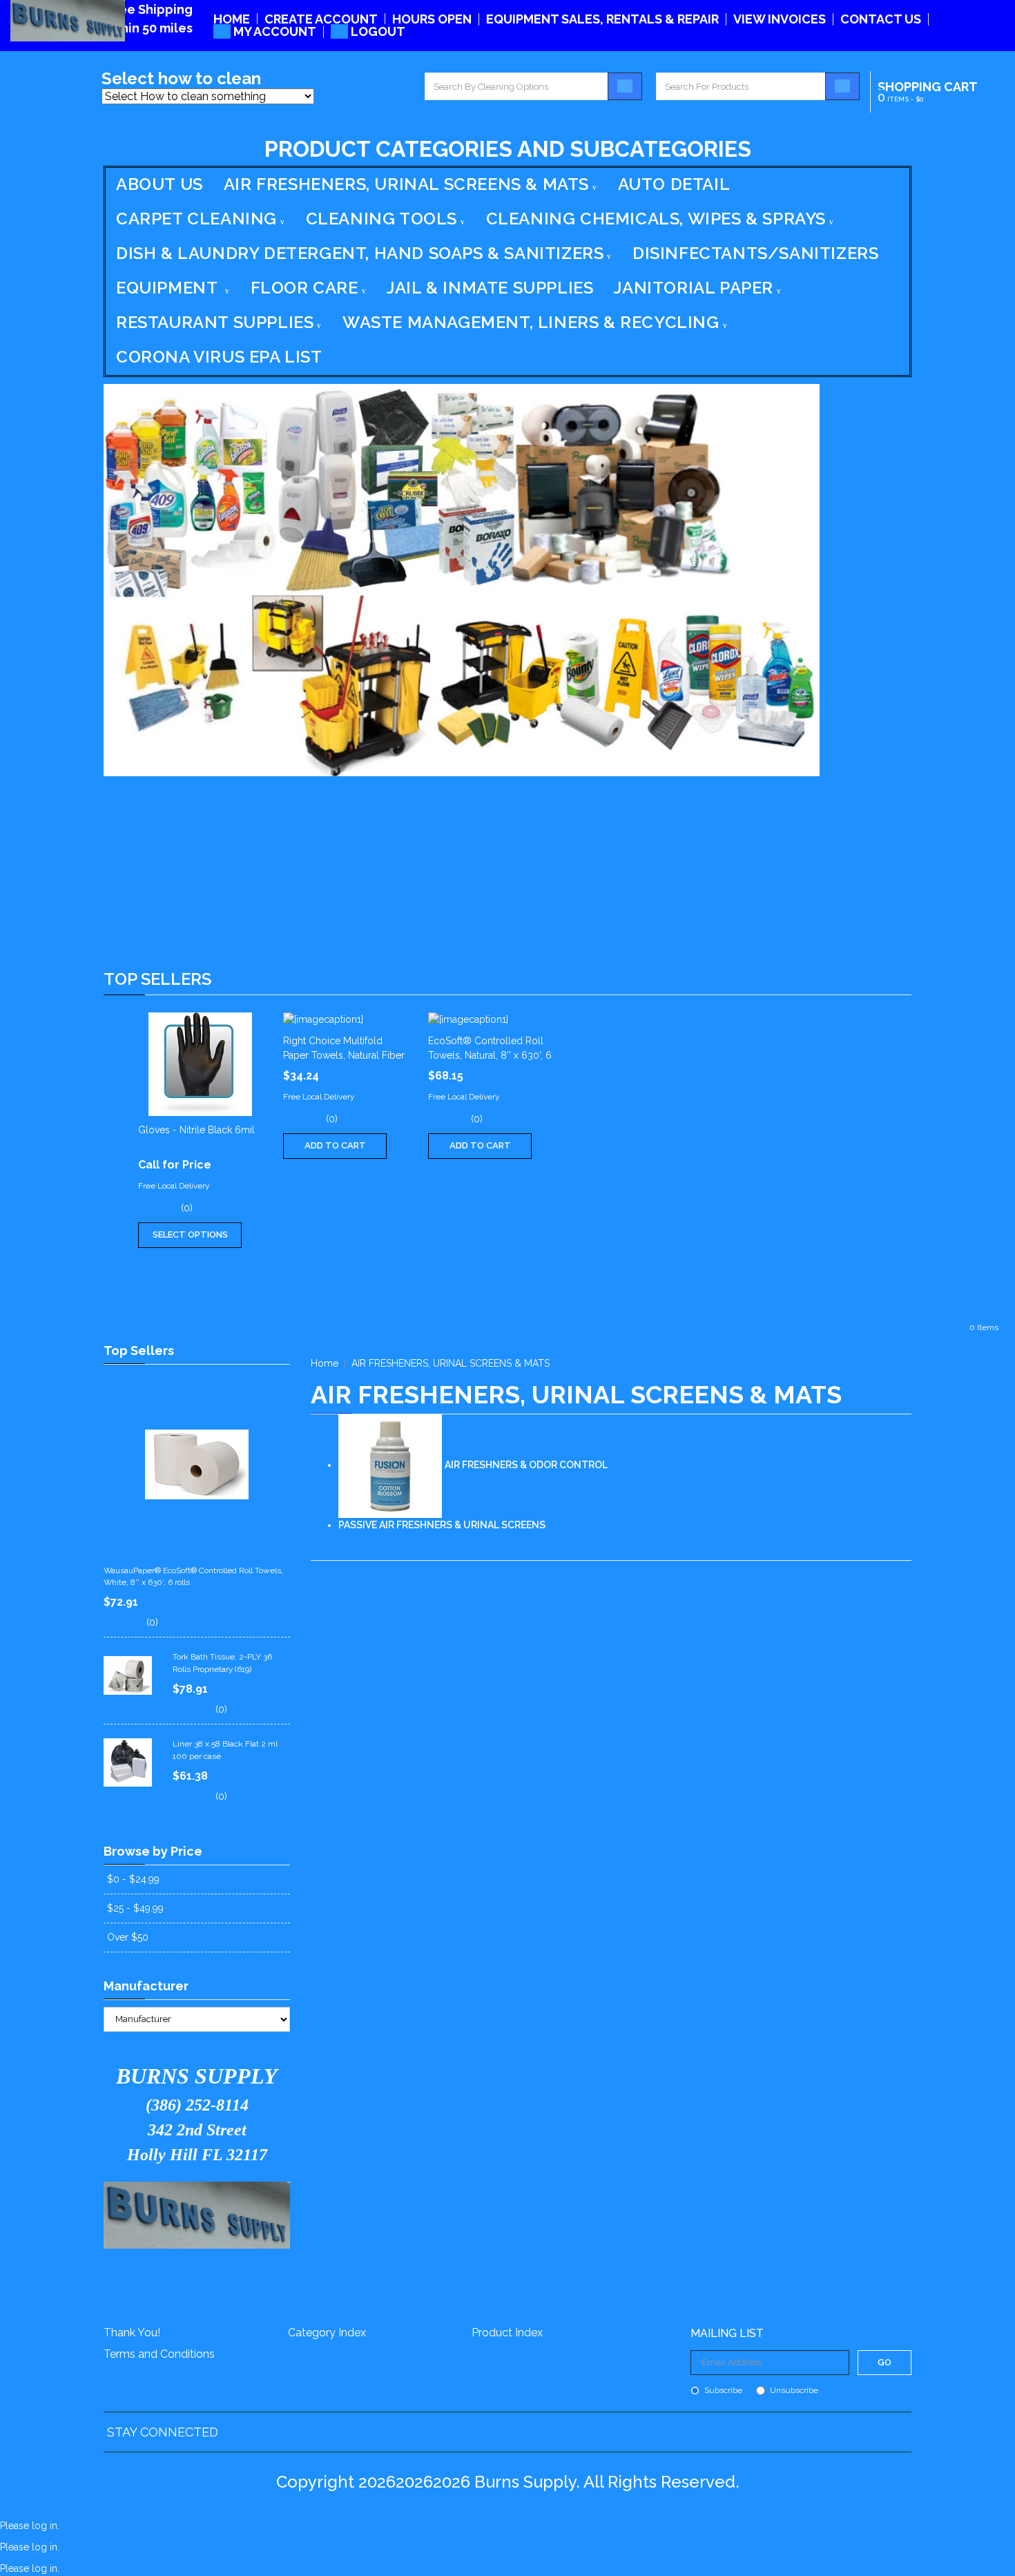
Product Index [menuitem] (507, 2333)
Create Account (321, 19)
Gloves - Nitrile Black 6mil (196, 1130)
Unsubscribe (794, 2391)
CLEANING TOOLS (381, 219)
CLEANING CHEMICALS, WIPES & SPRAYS (656, 219)
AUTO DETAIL (674, 184)
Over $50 (128, 1937)
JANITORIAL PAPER (694, 288)
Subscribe (723, 2391)
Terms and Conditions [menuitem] (159, 2354)
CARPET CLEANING (196, 219)
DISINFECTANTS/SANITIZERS (755, 253)
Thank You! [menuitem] (132, 2333)
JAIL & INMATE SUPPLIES (490, 288)
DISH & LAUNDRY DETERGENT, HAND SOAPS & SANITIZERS (360, 253)
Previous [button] (117, 1151)
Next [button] (898, 1151)
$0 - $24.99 (133, 1879)
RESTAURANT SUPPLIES (215, 322)
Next (898, 1151)
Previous (117, 1151)
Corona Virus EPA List (219, 357)
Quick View (201, 1064)
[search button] (625, 86)
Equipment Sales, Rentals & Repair (602, 19)
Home (232, 19)
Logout (377, 31)
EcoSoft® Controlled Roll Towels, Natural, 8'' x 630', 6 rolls (490, 1055)
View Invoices (780, 19)
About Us (159, 184)
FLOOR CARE (304, 288)
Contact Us (881, 19)
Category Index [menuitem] (327, 2333)
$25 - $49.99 (135, 1908)
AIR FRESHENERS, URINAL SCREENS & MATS (406, 184)
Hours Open (432, 19)
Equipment (169, 288)
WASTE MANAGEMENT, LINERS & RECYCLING (531, 322)
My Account (273, 31)
